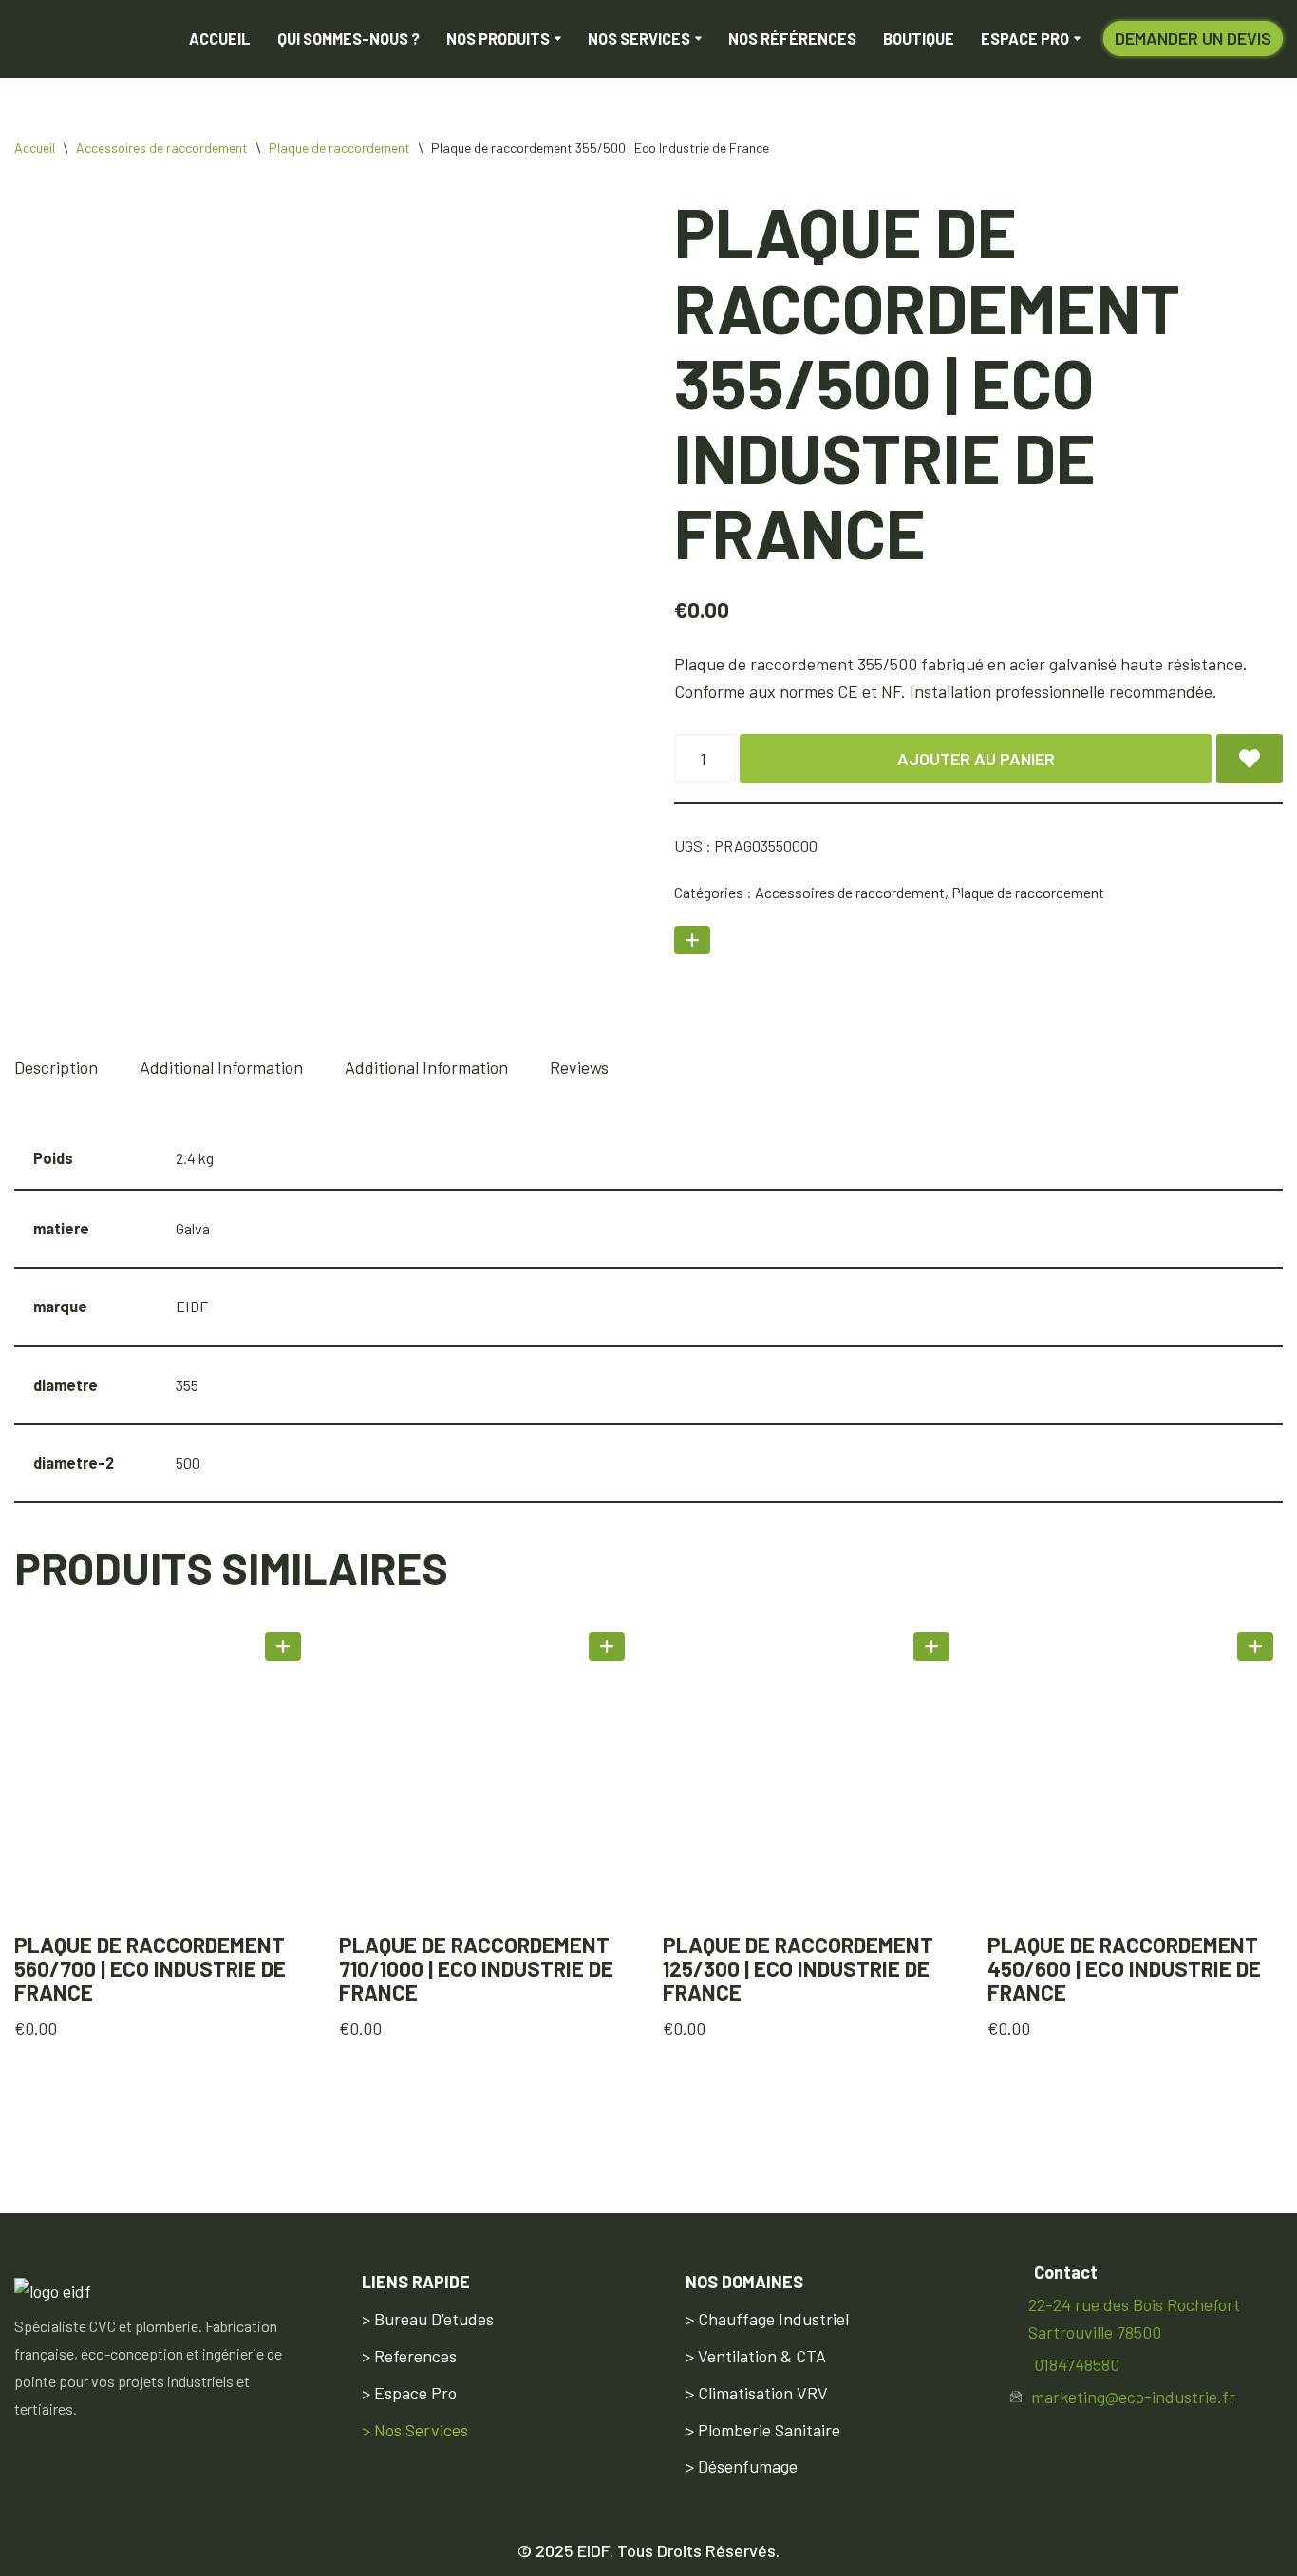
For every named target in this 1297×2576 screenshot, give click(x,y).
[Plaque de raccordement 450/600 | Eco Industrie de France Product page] (1135, 1782)
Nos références (792, 44)
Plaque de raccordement (339, 159)
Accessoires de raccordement (162, 159)
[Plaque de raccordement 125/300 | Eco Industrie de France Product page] (811, 1782)
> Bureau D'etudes (428, 2319)
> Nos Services (415, 2430)
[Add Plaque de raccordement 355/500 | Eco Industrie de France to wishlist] (1250, 771)
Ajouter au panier (976, 770)
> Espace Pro (409, 2393)
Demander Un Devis (1193, 44)
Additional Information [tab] (221, 1079)
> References (409, 2356)
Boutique (919, 44)
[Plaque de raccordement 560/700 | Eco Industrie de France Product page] (162, 1782)
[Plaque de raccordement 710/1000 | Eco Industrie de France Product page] (486, 1782)
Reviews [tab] (579, 1079)
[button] (558, 44)
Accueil (220, 44)
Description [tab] (56, 1079)
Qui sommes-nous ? (348, 44)
